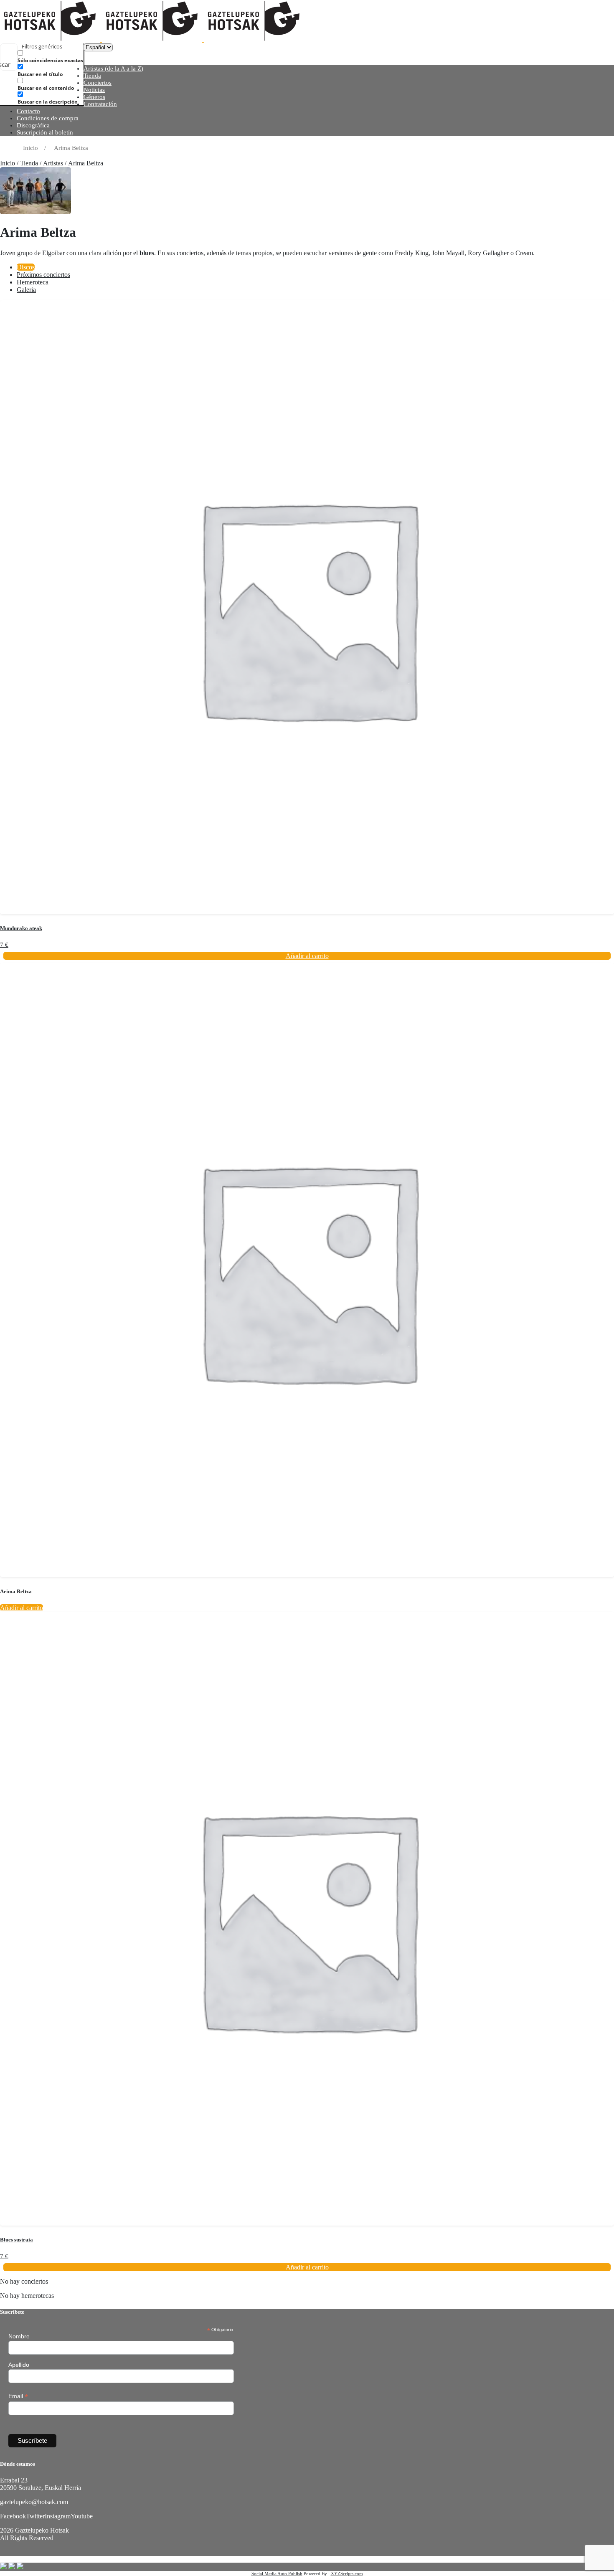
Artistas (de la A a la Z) (113, 68)
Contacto (28, 111)
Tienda (92, 76)
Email (18, 2396)
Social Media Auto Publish (277, 2573)
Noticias (94, 90)
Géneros (94, 97)
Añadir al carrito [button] (307, 956)
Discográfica (33, 125)
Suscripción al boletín (45, 132)
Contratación (100, 104)
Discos (26, 267)
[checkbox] (59, 57)
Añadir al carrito (22, 1608)
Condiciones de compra (48, 118)
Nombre (19, 2336)
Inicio (8, 163)
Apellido (19, 2365)
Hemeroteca (33, 282)
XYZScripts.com (347, 2573)
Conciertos (98, 83)
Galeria (26, 290)
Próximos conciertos (43, 275)
